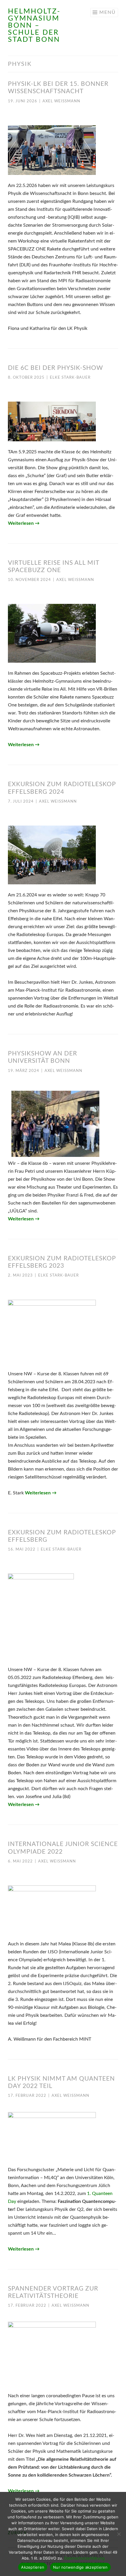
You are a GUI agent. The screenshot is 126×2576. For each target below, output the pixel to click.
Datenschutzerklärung (84, 2558)
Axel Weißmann (61, 101)
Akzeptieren (33, 2567)
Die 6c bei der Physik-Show (56, 368)
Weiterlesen (24, 523)
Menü (108, 12)
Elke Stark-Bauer (70, 378)
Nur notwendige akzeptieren (80, 2567)
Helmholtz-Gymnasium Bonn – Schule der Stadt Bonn (34, 26)
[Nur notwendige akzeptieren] (119, 2534)
